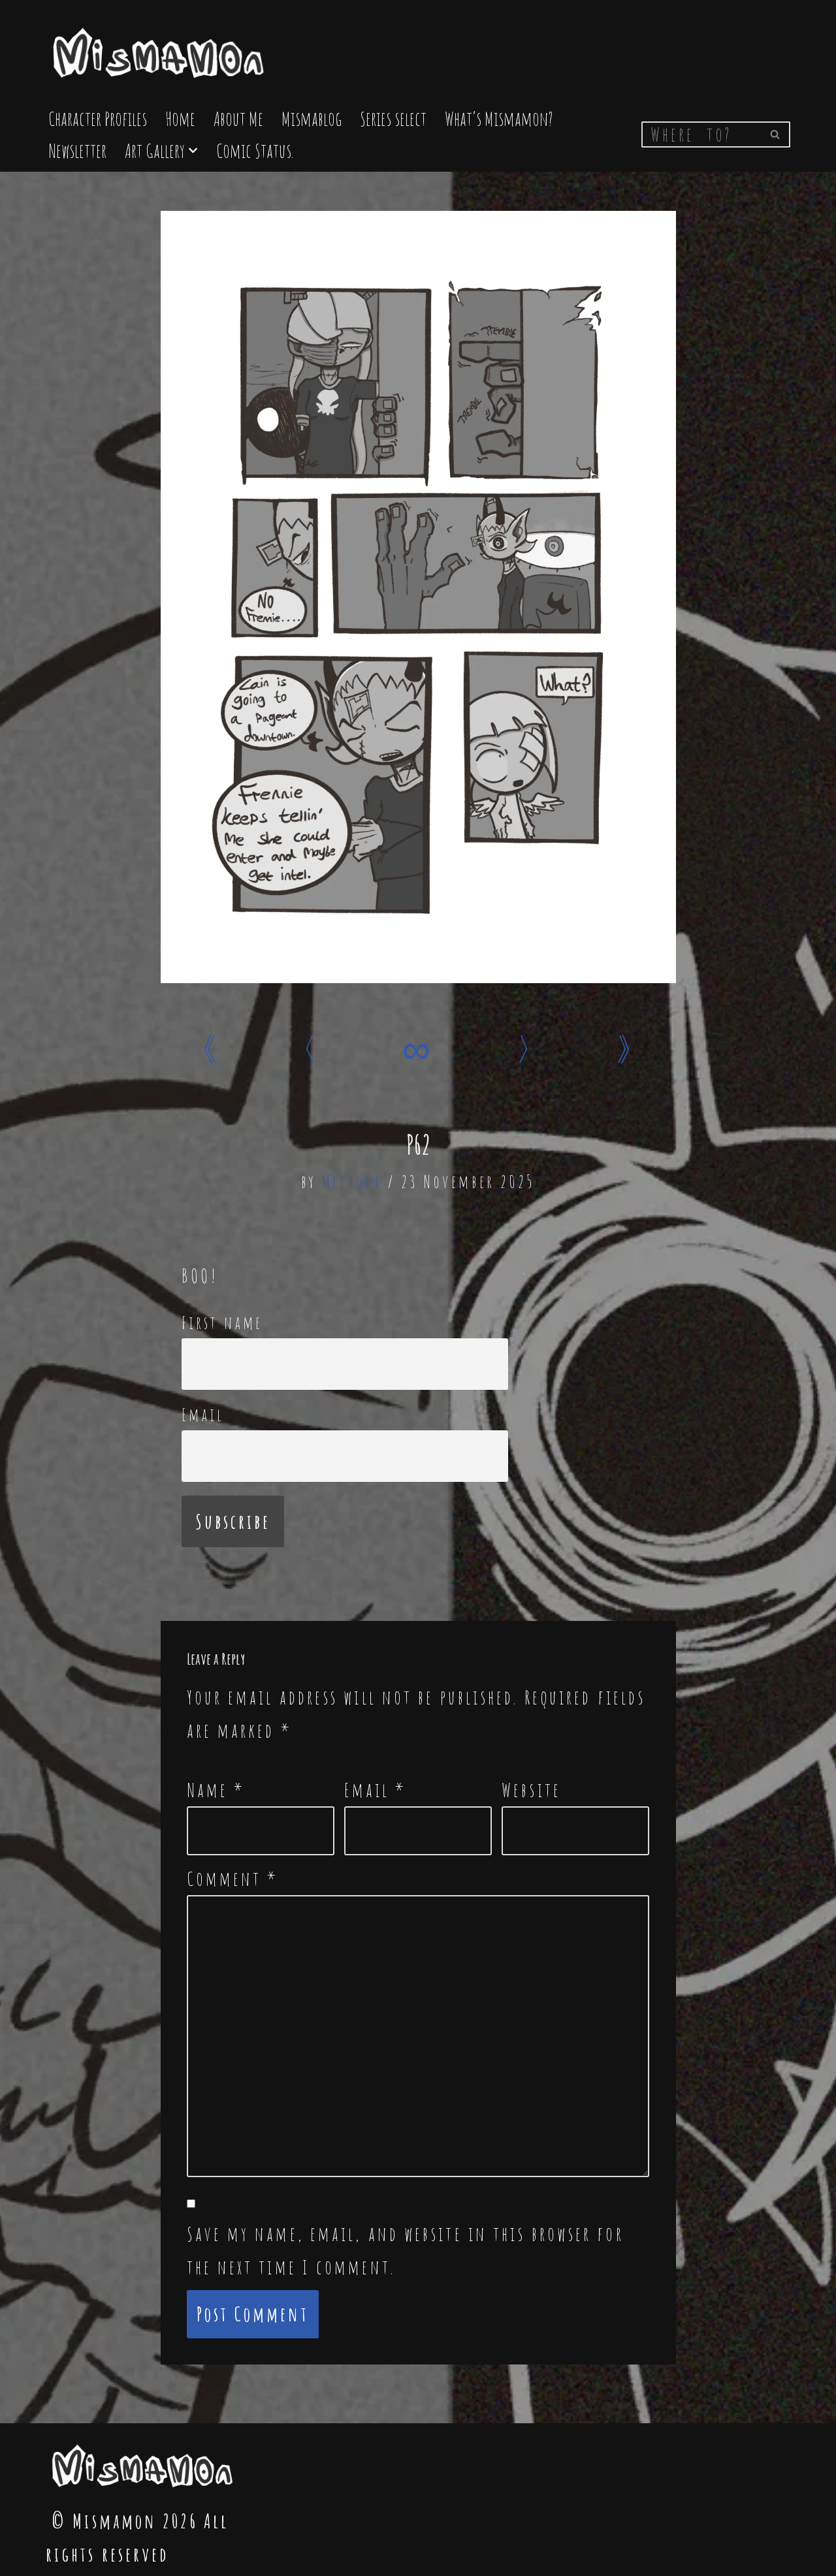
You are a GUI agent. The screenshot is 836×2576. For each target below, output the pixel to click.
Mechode (352, 1182)
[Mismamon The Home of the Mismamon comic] (160, 47)
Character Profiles (98, 118)
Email (203, 1415)
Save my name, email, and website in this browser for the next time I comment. (405, 2250)
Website (531, 1790)
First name (222, 1323)
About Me (238, 118)
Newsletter (77, 150)
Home (180, 118)
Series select (393, 118)
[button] (193, 150)
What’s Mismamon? (499, 118)
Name (216, 1790)
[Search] (776, 134)
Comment (233, 1878)
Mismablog (312, 118)
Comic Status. (255, 150)
